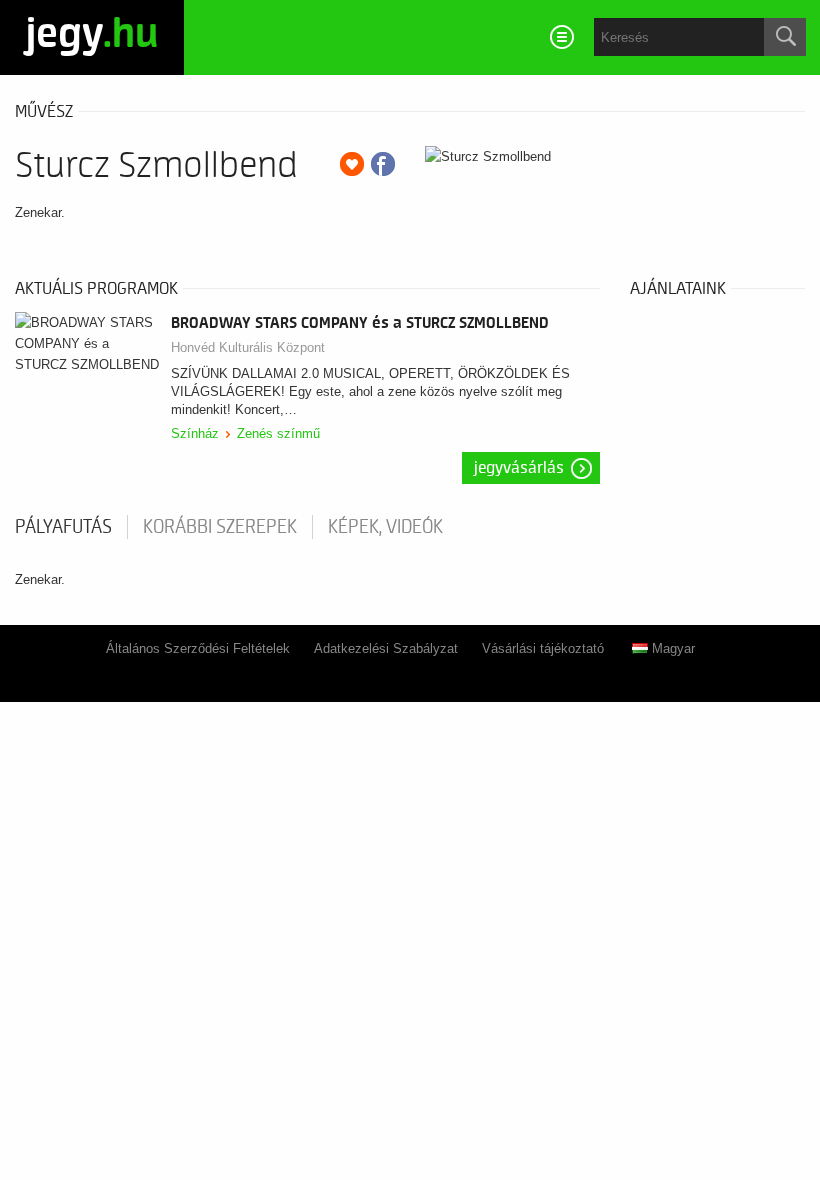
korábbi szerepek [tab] (220, 527)
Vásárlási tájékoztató (543, 648)
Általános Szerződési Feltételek (198, 648)
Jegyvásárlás (519, 468)
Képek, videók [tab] (385, 527)
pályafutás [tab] (63, 527)
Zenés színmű (278, 433)
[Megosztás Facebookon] (383, 164)
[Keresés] (785, 37)
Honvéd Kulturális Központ (248, 347)
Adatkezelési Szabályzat (386, 648)
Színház (195, 433)
